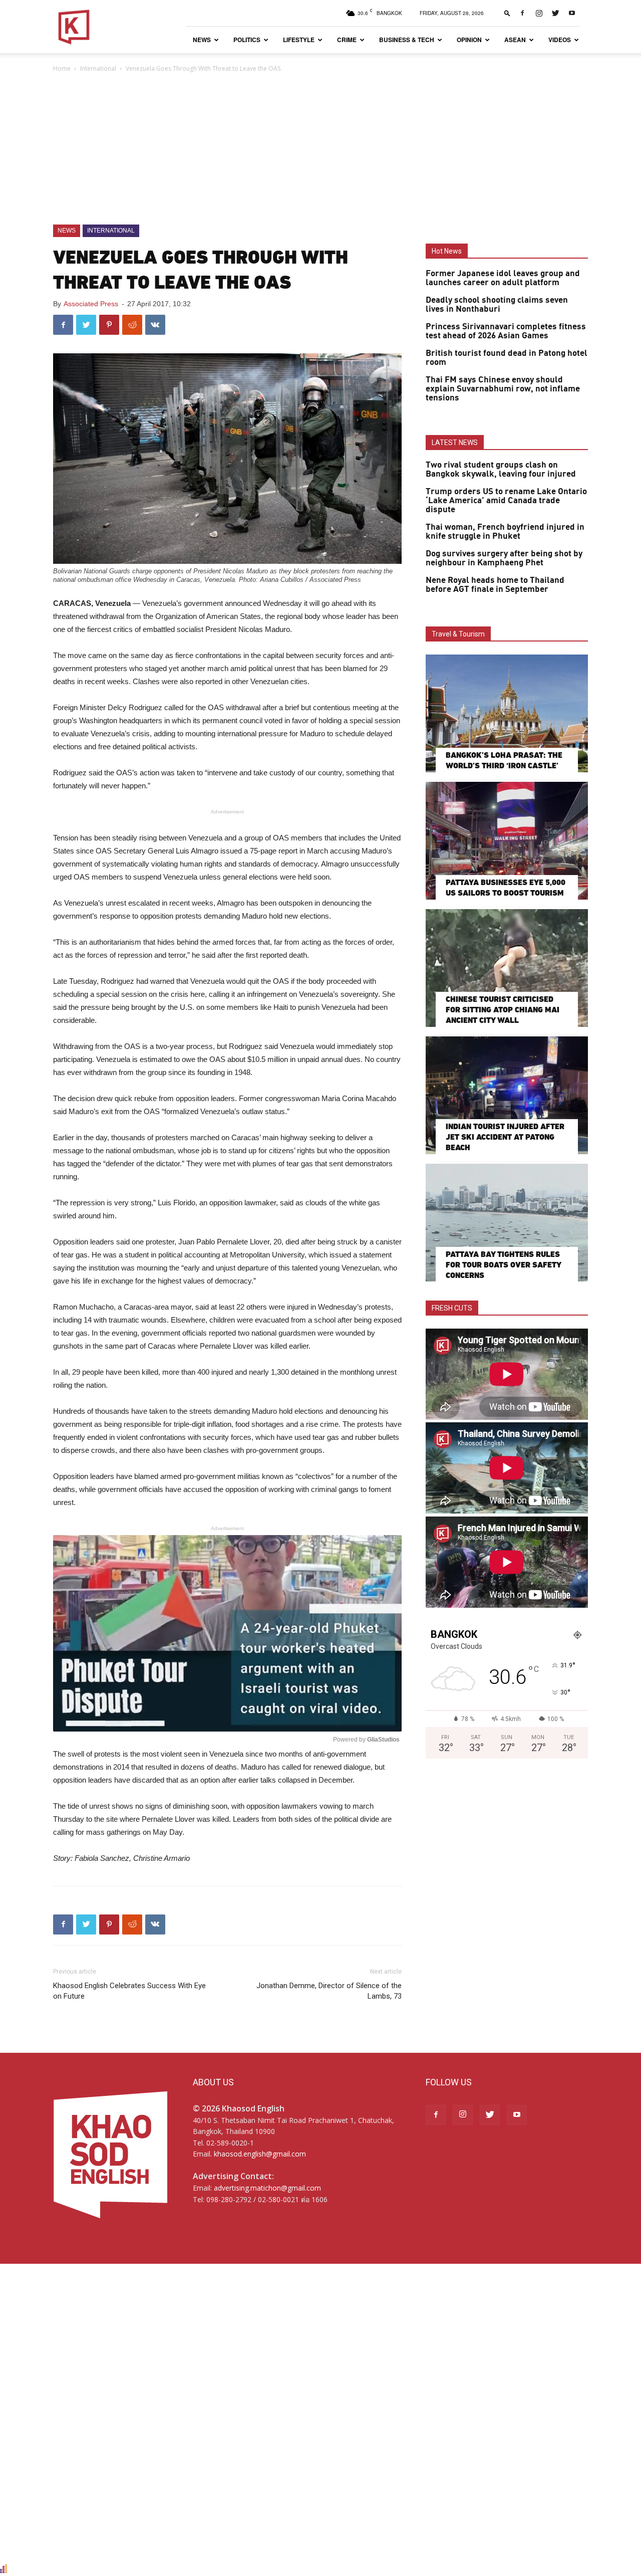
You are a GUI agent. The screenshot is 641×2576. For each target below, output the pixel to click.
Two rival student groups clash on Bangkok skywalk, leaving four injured (501, 470)
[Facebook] (522, 13)
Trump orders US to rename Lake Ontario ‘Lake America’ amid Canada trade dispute (506, 501)
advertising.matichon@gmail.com (267, 2188)
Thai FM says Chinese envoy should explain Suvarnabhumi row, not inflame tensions (503, 389)
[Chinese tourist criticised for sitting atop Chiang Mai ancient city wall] (507, 968)
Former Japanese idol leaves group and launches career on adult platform (503, 278)
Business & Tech (407, 40)
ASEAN (515, 40)
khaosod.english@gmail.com (260, 2154)
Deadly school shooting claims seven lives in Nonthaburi (497, 305)
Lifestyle (299, 40)
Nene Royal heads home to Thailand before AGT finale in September (495, 585)
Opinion (469, 40)
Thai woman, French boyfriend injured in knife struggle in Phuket (505, 532)
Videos (560, 40)
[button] (507, 13)
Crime (347, 40)
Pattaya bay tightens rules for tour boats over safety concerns (503, 1265)
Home (62, 68)
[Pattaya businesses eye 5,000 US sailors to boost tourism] (507, 841)
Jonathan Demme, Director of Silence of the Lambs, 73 (329, 1991)
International (98, 68)
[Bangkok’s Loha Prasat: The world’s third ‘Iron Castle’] (507, 713)
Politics (247, 40)
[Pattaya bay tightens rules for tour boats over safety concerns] (507, 1223)
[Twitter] (555, 13)
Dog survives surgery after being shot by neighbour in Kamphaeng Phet (504, 558)
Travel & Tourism (458, 634)
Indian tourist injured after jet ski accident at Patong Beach (505, 1137)
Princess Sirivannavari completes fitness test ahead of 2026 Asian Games (506, 331)
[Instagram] (539, 13)
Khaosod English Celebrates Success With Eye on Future (129, 1991)
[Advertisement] (320, 149)
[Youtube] (572, 13)
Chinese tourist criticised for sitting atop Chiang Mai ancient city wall (503, 1010)
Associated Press (91, 304)
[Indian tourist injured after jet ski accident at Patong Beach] (507, 1095)
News (202, 40)
